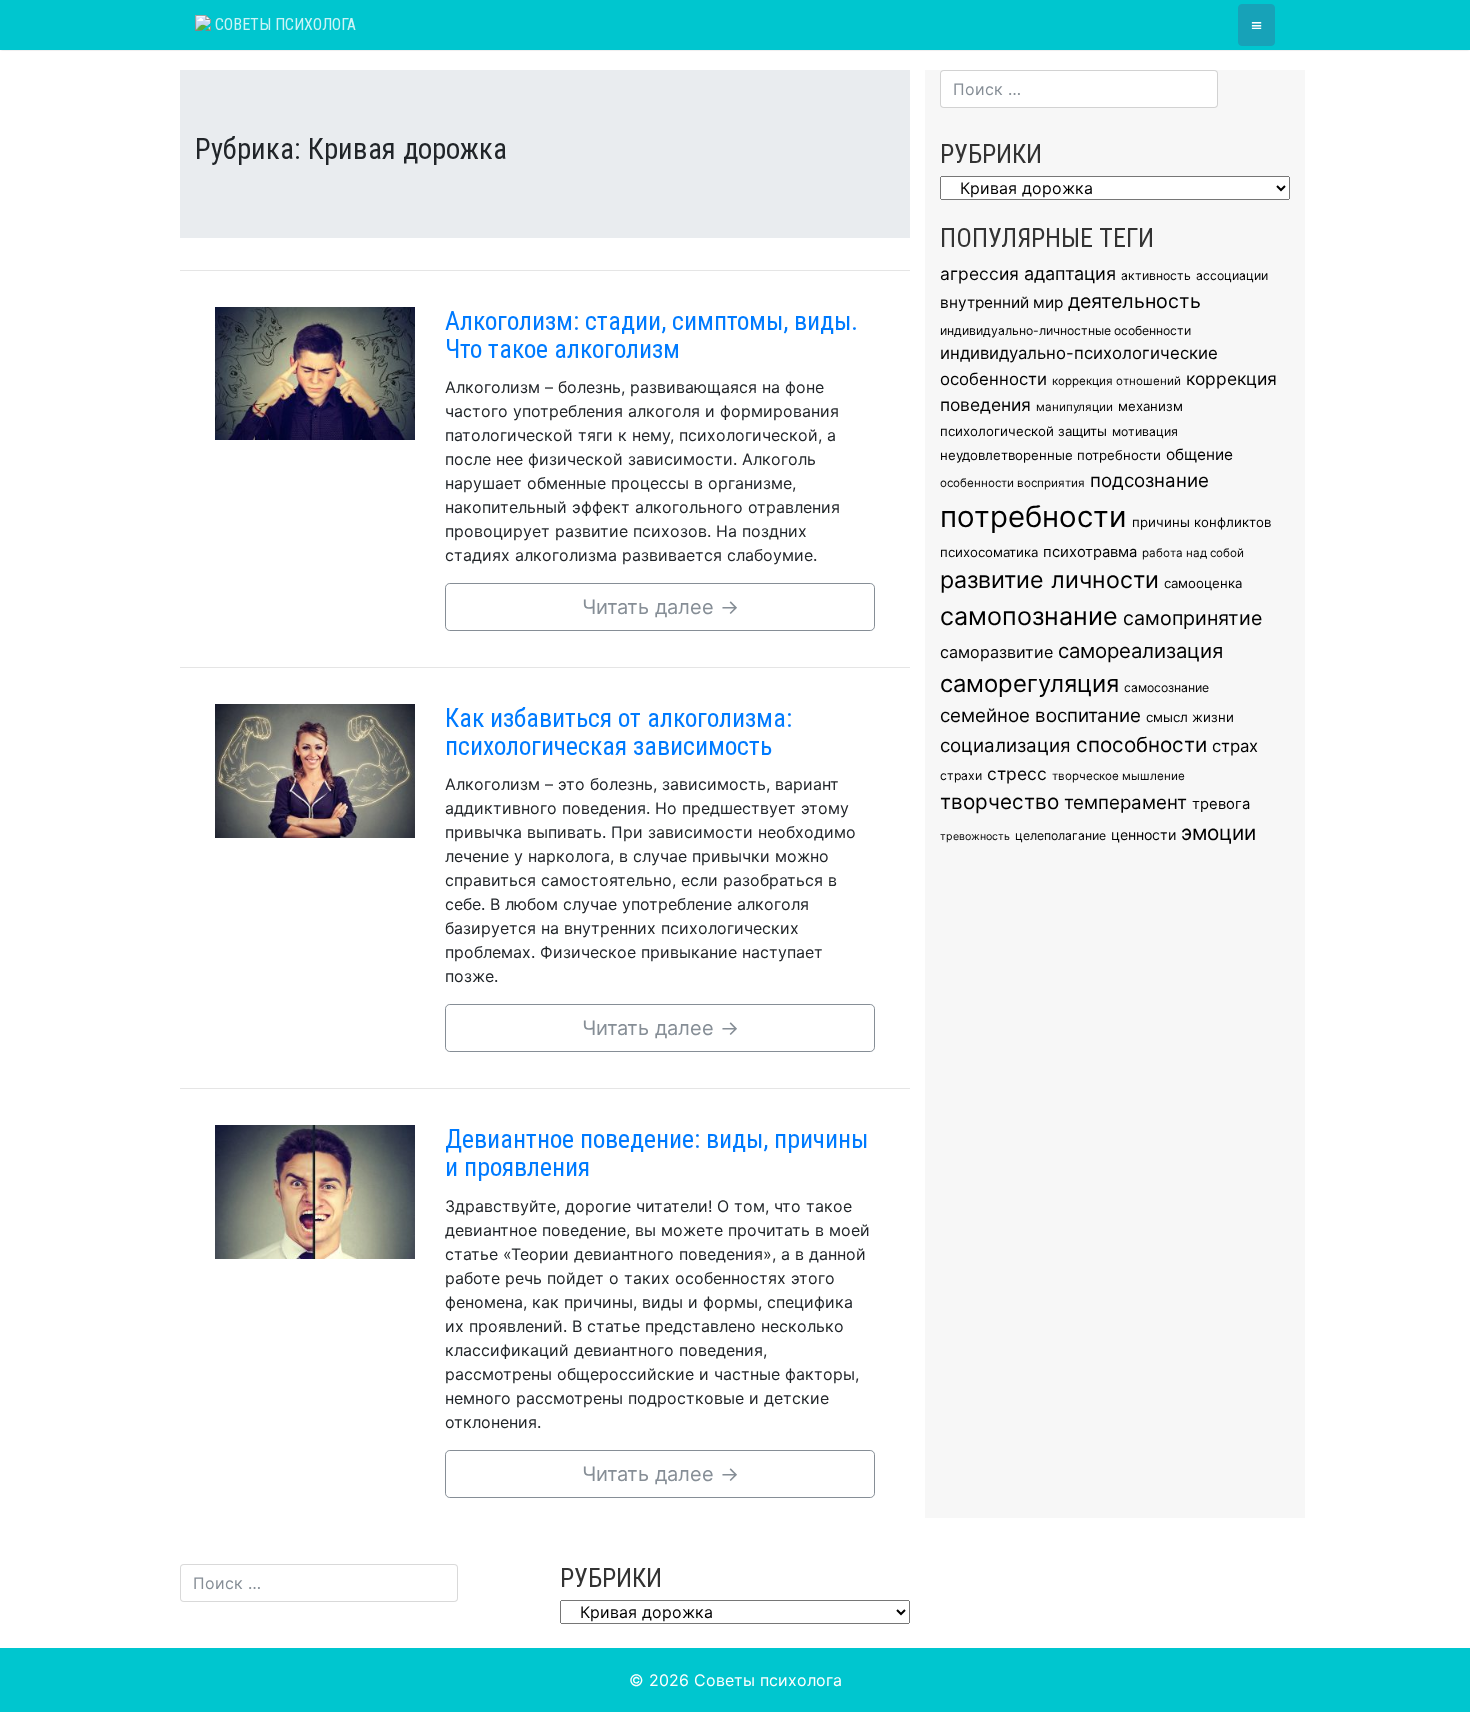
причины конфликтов (1201, 522)
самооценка (1203, 583)
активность (1156, 275)
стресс (1017, 773)
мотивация (1145, 431)
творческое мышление (1118, 776)
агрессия (979, 273)
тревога (1221, 804)
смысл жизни (1190, 717)
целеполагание (1060, 835)
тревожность (975, 836)
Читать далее (660, 607)
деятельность (1134, 301)
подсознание (1149, 480)
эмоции (1218, 832)
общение (1199, 454)
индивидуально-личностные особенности (1065, 330)
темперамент (1125, 802)
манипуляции (1074, 407)
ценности (1143, 834)
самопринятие (1192, 618)
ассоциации (1232, 275)
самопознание (1029, 616)
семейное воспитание (1040, 715)
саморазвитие (996, 652)
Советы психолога (283, 24)
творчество (999, 801)
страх (1235, 746)
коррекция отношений (1116, 381)
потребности (1033, 516)
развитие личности (1049, 580)
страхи (961, 775)
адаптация (1070, 273)
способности (1141, 744)
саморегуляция (1029, 683)
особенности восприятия (1012, 483)
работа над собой (1193, 553)
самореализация (1140, 650)
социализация (1005, 745)
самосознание (1166, 687)
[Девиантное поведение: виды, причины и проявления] (315, 1190)
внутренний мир (1001, 302)
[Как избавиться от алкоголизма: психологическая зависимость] (315, 769)
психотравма (1090, 552)
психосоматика (989, 552)
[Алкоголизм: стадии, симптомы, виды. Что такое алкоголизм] (315, 372)
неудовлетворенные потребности (1050, 455)
